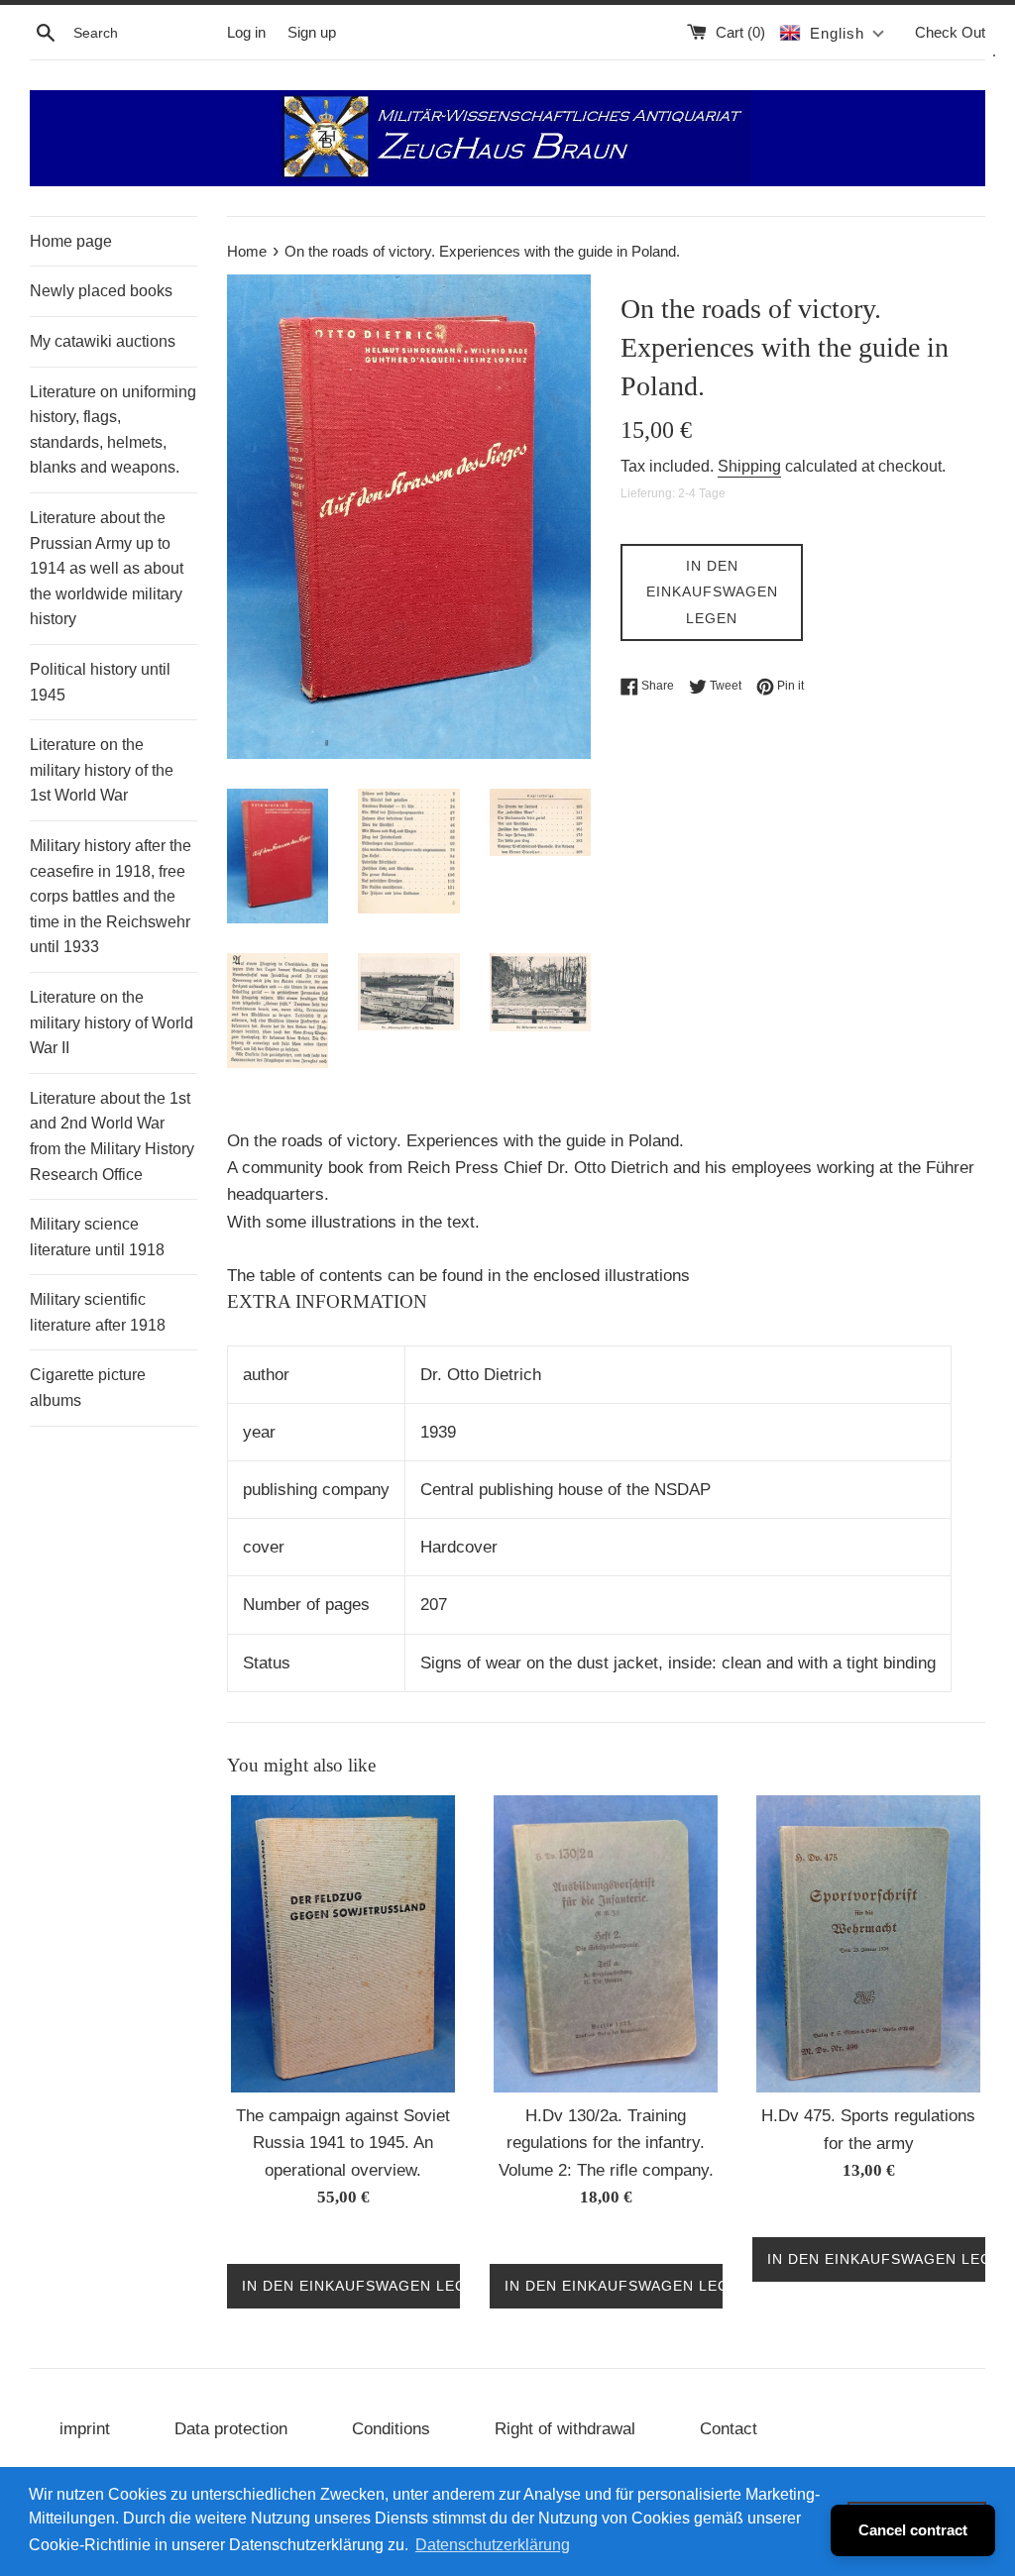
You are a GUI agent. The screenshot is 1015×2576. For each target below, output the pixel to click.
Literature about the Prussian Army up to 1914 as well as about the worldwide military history (107, 568)
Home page (71, 241)
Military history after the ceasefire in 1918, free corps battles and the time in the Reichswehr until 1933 (111, 896)
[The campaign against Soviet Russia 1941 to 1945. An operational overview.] (343, 1944)
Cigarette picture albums (88, 1388)
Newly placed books (101, 291)
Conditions (391, 2429)
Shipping (749, 466)
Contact (729, 2429)
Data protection (231, 2429)
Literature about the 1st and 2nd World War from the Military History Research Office (112, 1136)
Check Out (950, 32)
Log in (246, 32)
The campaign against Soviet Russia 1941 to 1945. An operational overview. (343, 2143)
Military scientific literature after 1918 (98, 1312)
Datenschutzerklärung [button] (493, 2545)
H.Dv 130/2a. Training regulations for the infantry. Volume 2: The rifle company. (606, 2143)
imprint (85, 2429)
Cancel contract (913, 2530)
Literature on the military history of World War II (112, 1022)
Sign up (312, 32)
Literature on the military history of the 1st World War (102, 770)
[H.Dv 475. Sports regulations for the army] (868, 1944)
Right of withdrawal (565, 2429)
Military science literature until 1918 (97, 1237)
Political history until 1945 (100, 682)
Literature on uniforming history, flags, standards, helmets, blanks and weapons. (113, 430)
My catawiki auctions (103, 341)
